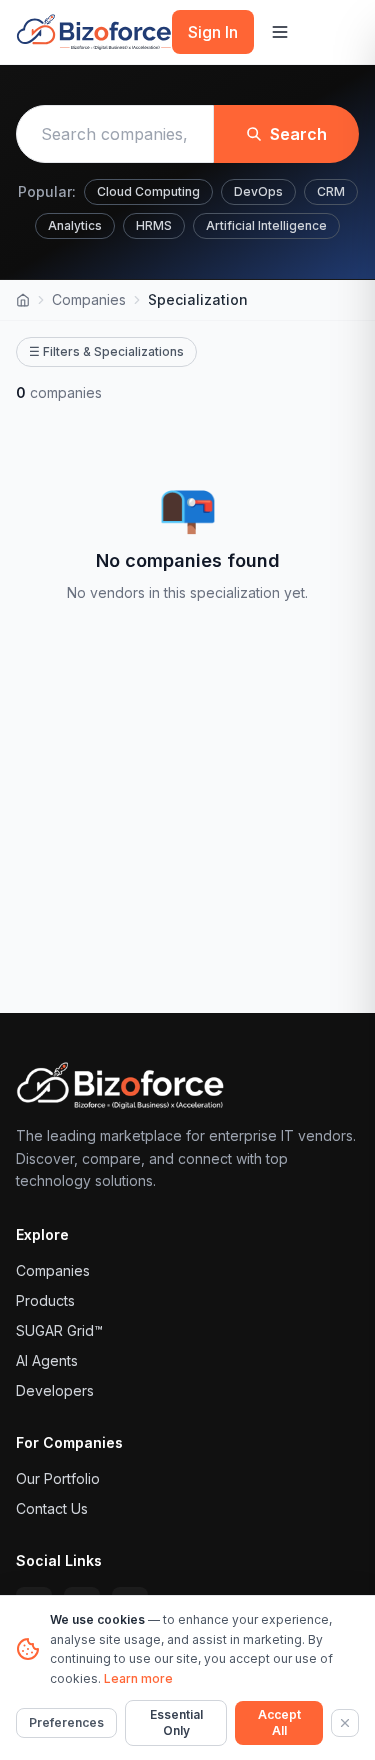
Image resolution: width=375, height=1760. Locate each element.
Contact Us (52, 1508)
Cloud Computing (148, 191)
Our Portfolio (58, 1478)
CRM (331, 191)
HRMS (154, 225)
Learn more (138, 1678)
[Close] (345, 1723)
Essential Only (176, 1722)
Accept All (279, 1722)
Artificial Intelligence (266, 225)
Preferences (66, 1722)
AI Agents (47, 1360)
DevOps (258, 191)
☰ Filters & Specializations (106, 351)
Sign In (213, 32)
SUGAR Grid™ (59, 1330)
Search (298, 134)
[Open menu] (280, 32)
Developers (55, 1390)
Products (45, 1300)
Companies (89, 299)
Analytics (75, 225)
